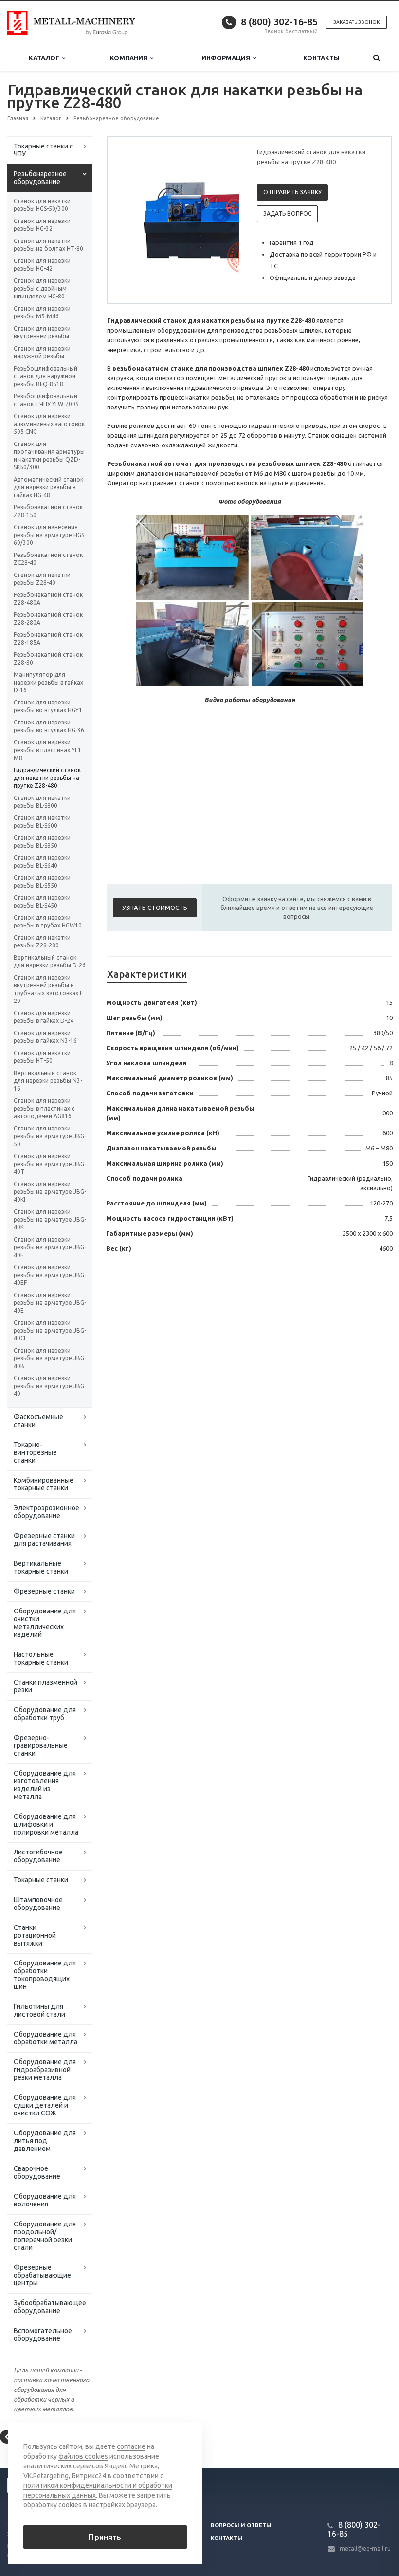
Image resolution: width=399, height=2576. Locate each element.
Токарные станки (41, 1880)
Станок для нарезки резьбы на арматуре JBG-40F (50, 1247)
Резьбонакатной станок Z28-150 (48, 511)
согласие (131, 2446)
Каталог (45, 58)
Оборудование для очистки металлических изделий (45, 1623)
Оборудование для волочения (45, 2200)
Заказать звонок (356, 22)
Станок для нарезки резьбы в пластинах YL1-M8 (48, 750)
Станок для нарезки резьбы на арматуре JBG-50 (50, 1136)
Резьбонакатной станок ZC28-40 (48, 559)
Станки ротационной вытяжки (35, 1935)
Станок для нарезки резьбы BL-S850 (42, 842)
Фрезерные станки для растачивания (44, 1539)
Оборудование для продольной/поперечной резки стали (45, 2236)
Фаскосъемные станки (38, 1421)
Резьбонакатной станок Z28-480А (48, 599)
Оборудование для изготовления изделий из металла (45, 1785)
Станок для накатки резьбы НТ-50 (42, 1057)
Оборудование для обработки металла (45, 2038)
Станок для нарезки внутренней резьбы (42, 332)
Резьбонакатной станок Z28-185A (48, 639)
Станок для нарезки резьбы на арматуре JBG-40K (50, 1219)
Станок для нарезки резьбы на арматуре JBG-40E (50, 1303)
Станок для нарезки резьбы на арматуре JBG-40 (50, 1386)
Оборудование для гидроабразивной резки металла (45, 2070)
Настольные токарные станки (41, 1658)
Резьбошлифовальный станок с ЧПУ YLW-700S (46, 400)
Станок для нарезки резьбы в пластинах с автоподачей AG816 (44, 1108)
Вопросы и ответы (241, 2525)
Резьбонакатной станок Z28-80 (48, 658)
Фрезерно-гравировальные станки (41, 1745)
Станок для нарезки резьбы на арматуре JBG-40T (50, 1164)
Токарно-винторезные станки (35, 1452)
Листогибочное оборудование (38, 1856)
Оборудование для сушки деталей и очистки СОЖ (45, 2105)
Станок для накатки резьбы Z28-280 (42, 941)
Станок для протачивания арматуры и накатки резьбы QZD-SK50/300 (49, 455)
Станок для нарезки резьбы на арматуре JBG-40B (50, 1358)
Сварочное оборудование (37, 2172)
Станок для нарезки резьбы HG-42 (42, 265)
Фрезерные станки (44, 1591)
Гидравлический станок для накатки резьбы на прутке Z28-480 (47, 778)
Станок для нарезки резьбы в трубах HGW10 (48, 921)
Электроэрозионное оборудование (46, 1512)
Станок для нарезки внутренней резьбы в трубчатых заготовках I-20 (48, 989)
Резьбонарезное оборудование (40, 178)
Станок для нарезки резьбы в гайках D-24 (44, 1017)
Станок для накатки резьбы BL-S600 (42, 822)
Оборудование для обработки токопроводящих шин (45, 1975)
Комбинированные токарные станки (44, 1484)
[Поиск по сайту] (376, 58)
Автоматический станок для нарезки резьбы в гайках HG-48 (48, 487)
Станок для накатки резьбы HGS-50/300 (42, 205)
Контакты (321, 58)
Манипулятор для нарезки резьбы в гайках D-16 (48, 682)
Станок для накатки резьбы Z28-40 (42, 579)
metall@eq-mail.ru (365, 2548)
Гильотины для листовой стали (39, 2010)
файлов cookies (83, 2456)
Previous (135, 220)
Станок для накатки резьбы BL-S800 (42, 802)
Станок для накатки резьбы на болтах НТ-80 (48, 245)
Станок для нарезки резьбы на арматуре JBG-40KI (50, 1192)
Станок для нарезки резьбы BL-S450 (42, 901)
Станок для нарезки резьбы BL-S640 (42, 862)
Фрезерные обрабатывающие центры (42, 2275)
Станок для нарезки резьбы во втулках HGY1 (48, 706)
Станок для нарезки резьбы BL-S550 (42, 881)
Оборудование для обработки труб (45, 1714)
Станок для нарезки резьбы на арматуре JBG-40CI (50, 1330)
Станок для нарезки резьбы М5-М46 (42, 312)
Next (225, 220)
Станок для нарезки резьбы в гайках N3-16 (45, 1037)
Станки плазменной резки (45, 1686)
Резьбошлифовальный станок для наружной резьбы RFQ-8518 (45, 376)
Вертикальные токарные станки (41, 1567)
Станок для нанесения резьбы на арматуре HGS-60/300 (50, 535)
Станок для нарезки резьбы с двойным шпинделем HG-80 (42, 288)
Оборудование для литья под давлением (45, 2141)
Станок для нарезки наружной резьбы (42, 352)
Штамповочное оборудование (38, 1904)
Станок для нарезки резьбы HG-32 (42, 225)
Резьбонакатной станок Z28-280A (48, 619)
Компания (130, 58)
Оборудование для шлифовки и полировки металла (46, 1824)
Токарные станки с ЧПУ (43, 150)
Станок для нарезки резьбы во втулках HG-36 (49, 726)
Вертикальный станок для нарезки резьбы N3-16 (48, 1081)
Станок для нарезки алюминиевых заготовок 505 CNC (49, 424)
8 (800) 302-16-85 (279, 22)
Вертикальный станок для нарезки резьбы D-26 (50, 961)
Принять (105, 2537)
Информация (227, 58)
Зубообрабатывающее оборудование (50, 2307)
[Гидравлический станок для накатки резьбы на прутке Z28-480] (197, 221)
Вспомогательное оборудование (43, 2335)
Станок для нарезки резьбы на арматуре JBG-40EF (50, 1275)
